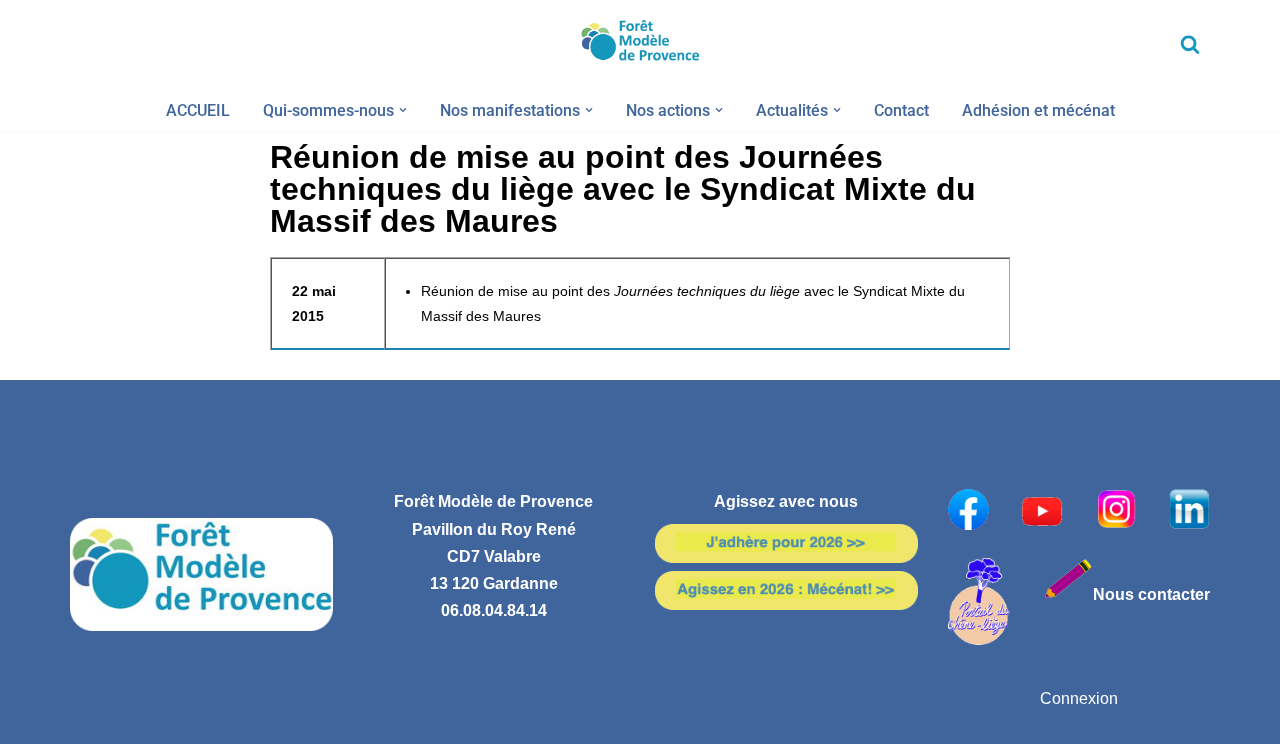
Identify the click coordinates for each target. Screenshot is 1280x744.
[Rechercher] (1190, 44)
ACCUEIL (198, 110)
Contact (901, 110)
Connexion (1079, 698)
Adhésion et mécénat (1038, 110)
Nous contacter (1151, 594)
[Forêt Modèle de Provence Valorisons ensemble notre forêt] (640, 44)
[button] (403, 110)
